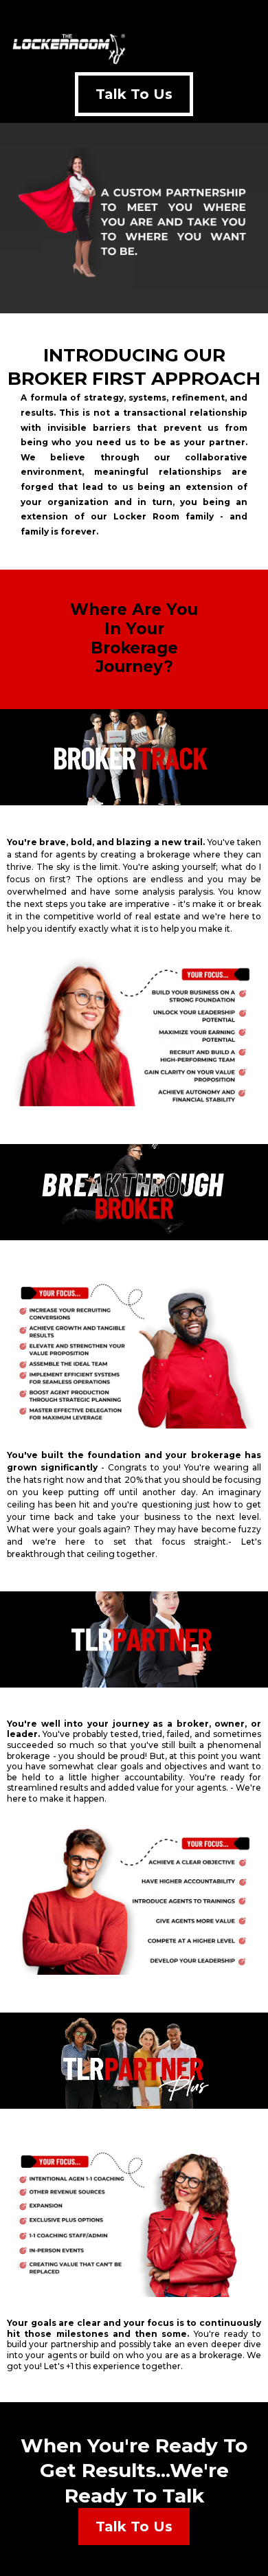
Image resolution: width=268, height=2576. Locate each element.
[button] (257, 48)
